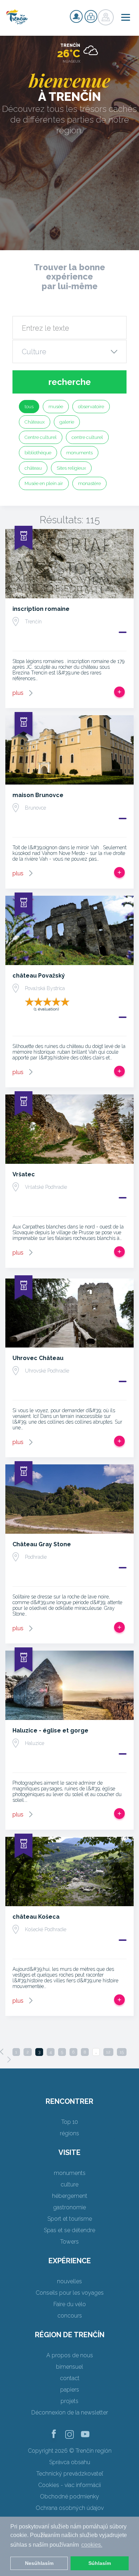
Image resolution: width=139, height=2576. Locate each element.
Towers (69, 2242)
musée (56, 407)
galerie (67, 422)
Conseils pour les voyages (70, 2293)
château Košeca (36, 1917)
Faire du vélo (70, 2304)
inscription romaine (41, 609)
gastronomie (69, 2207)
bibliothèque (38, 453)
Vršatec (24, 1174)
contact (70, 2378)
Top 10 (70, 2122)
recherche (70, 382)
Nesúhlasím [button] (39, 2563)
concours (70, 2316)
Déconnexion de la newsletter (70, 2412)
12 (108, 2052)
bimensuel (69, 2367)
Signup (76, 16)
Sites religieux (71, 468)
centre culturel (87, 437)
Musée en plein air (44, 483)
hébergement (70, 2196)
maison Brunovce (38, 795)
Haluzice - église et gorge (50, 1730)
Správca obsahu (70, 2462)
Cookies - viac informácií (69, 2485)
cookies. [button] (92, 2545)
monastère (89, 483)
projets (69, 2401)
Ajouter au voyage (119, 692)
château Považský (39, 976)
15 (122, 2052)
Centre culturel (41, 437)
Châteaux (35, 422)
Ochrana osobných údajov (70, 2508)
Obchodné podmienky (69, 2496)
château (33, 468)
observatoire (91, 407)
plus (18, 693)
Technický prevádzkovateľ (70, 2474)
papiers (70, 2390)
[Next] (9, 2060)
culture (69, 2184)
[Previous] (2, 2052)
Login (91, 16)
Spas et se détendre (69, 2230)
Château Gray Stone (42, 1544)
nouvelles (69, 2281)
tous (29, 407)
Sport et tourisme (70, 2219)
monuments (79, 453)
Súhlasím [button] (100, 2563)
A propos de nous (70, 2355)
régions (69, 2133)
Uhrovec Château (38, 1358)
